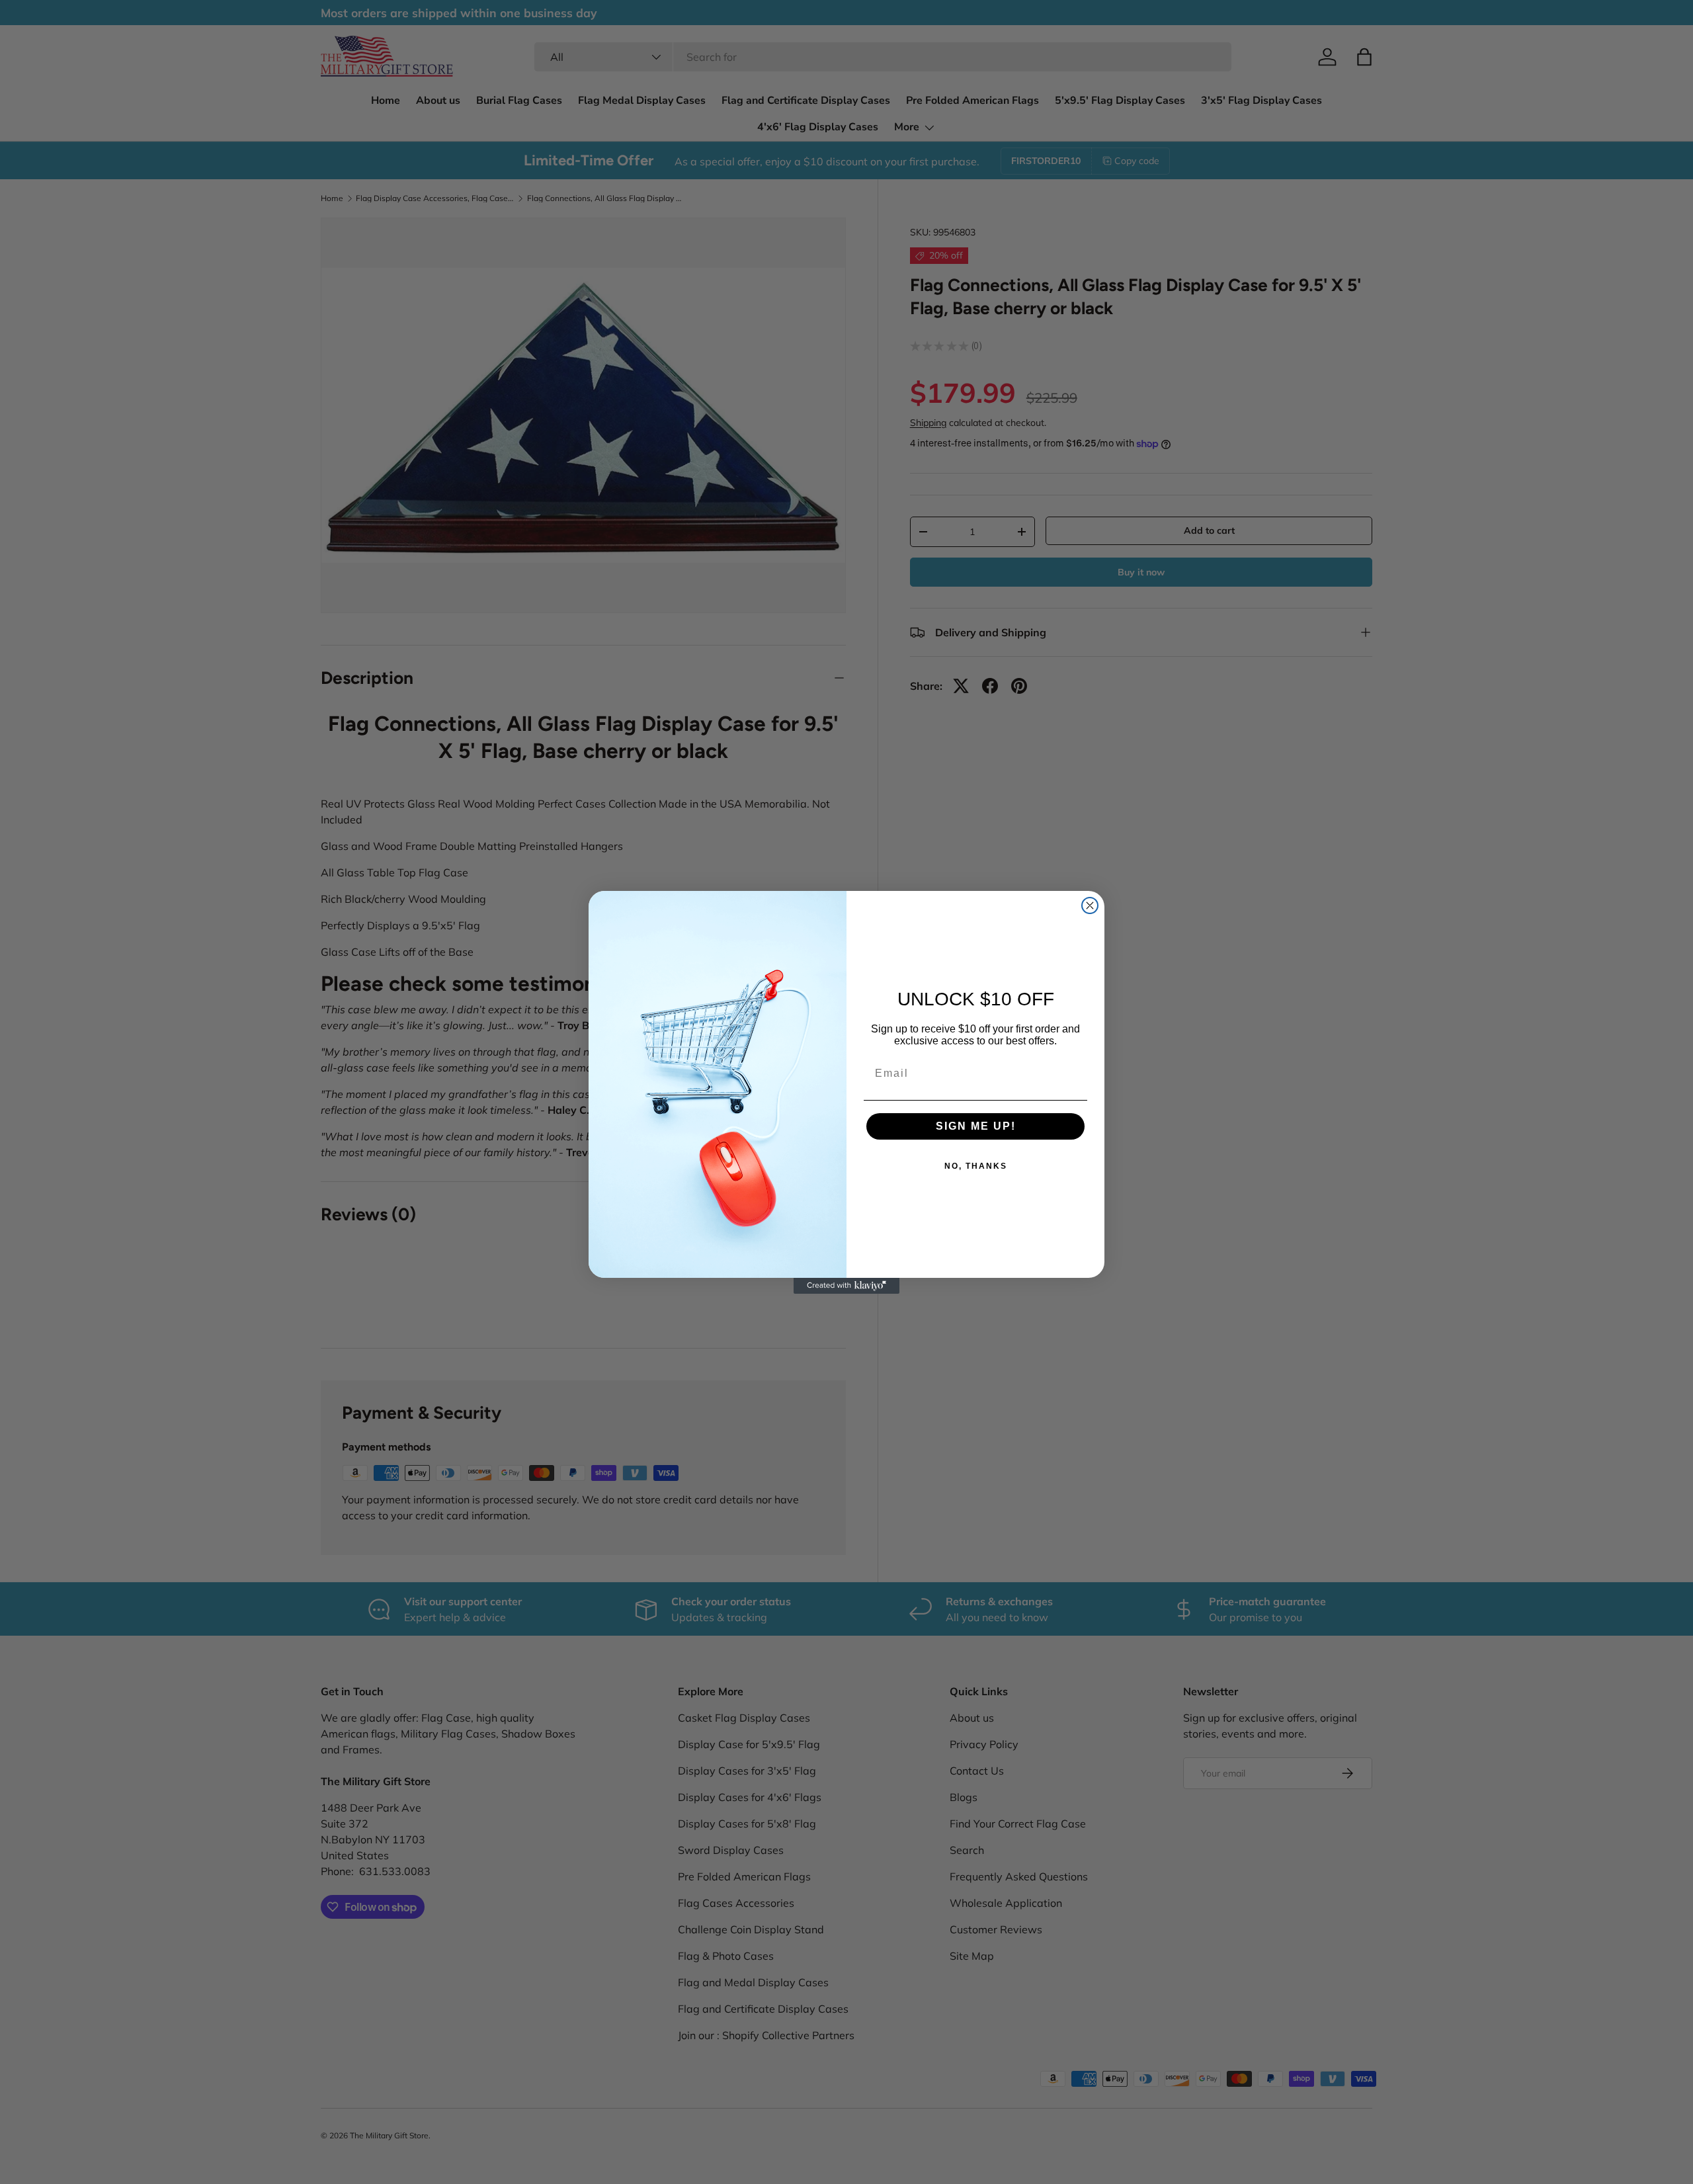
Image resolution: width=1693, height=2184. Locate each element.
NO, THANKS (976, 1166)
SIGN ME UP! (976, 1126)
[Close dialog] (1090, 905)
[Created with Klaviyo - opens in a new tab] (846, 1286)
